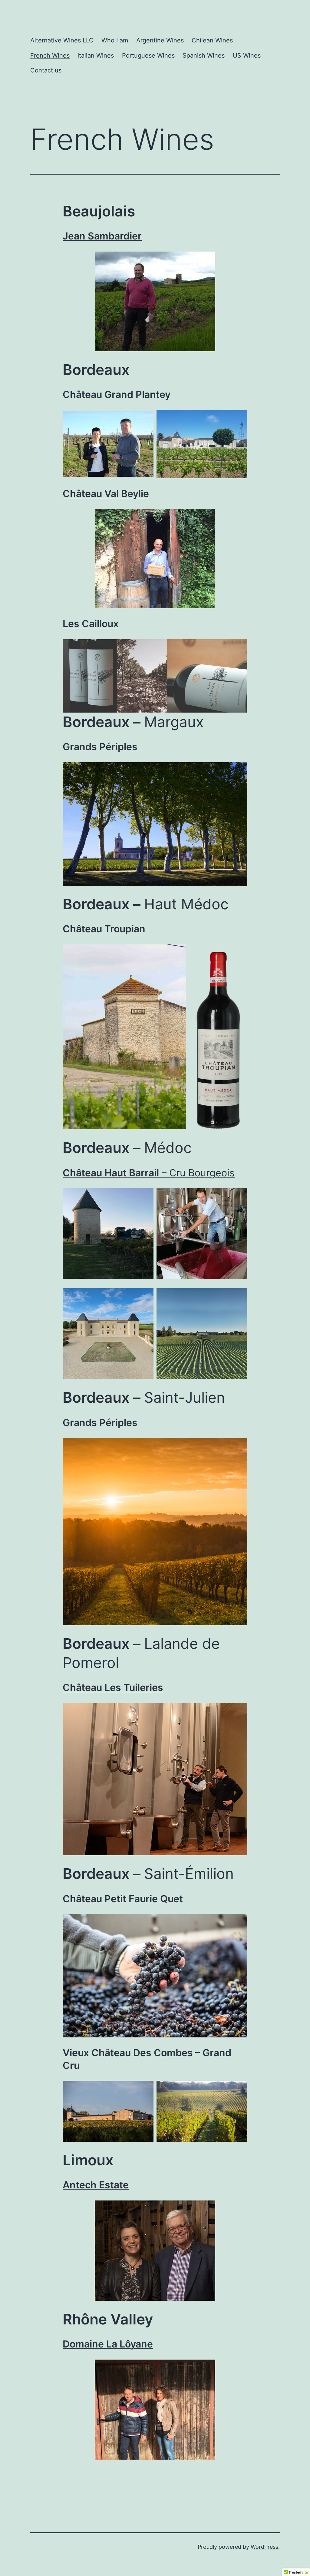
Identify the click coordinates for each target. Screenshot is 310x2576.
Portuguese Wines (148, 55)
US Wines (247, 55)
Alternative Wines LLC (62, 40)
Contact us (46, 70)
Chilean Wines (212, 40)
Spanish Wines (204, 55)
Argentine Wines (160, 40)
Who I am (115, 40)
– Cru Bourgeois (149, 1173)
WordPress (264, 2547)
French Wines (50, 55)
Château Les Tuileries (113, 1687)
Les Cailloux (91, 624)
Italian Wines (96, 55)
